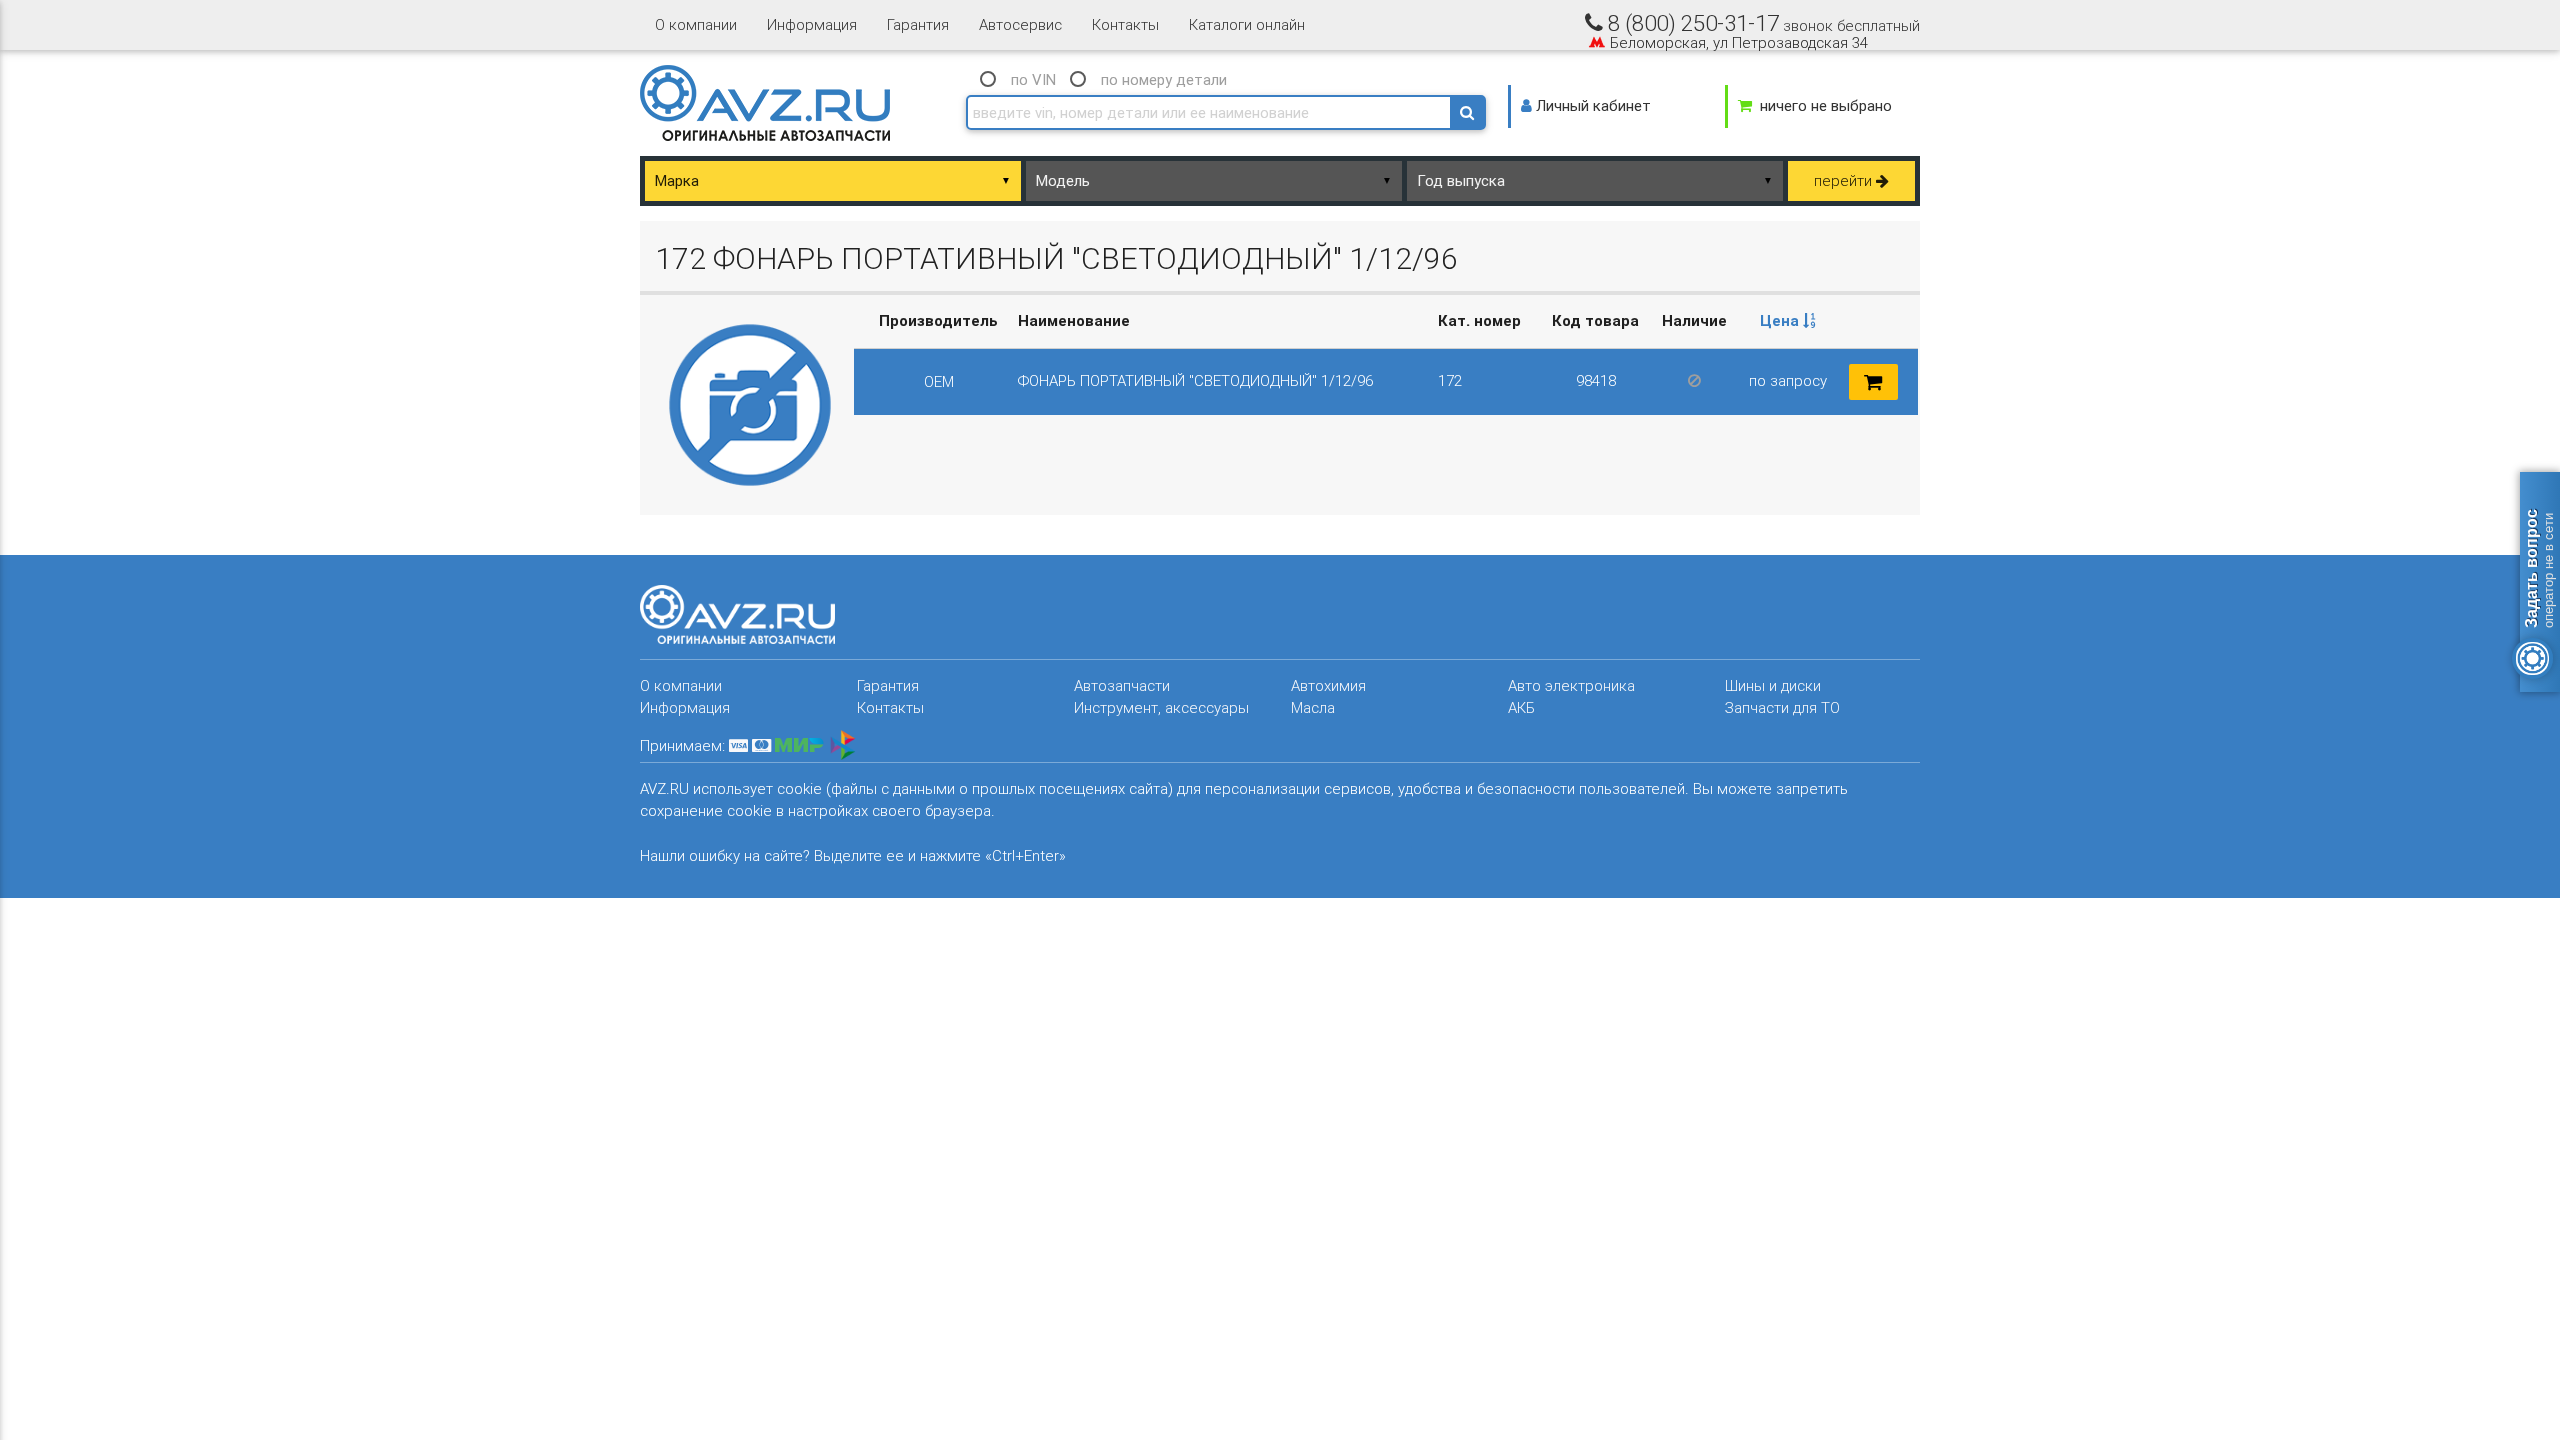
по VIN (1033, 79)
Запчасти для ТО (1782, 707)
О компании (696, 24)
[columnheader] (1788, 321)
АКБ (1521, 707)
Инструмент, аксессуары (1161, 707)
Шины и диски (1773, 685)
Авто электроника (1571, 685)
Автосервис (1020, 24)
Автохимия (1328, 685)
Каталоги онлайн (1247, 24)
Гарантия (918, 24)
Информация (812, 24)
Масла (1313, 707)
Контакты (1125, 24)
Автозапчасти (1122, 685)
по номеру (1164, 79)
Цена (1781, 320)
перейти (1845, 180)
